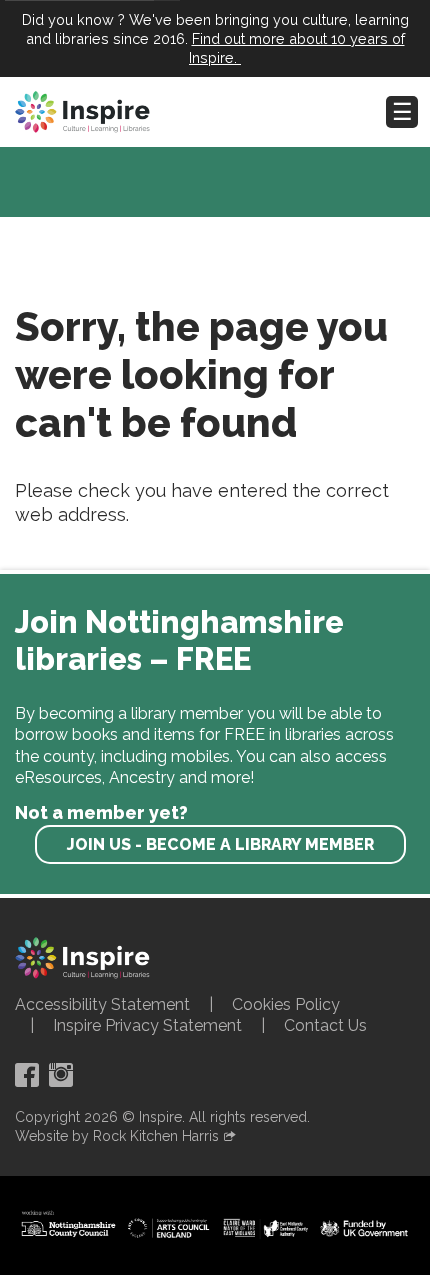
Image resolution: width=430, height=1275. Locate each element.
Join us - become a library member (220, 844)
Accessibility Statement (102, 1004)
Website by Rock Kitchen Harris (117, 1136)
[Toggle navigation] (402, 112)
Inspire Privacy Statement (147, 1025)
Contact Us (325, 1025)
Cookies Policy (286, 1004)
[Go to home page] (82, 112)
